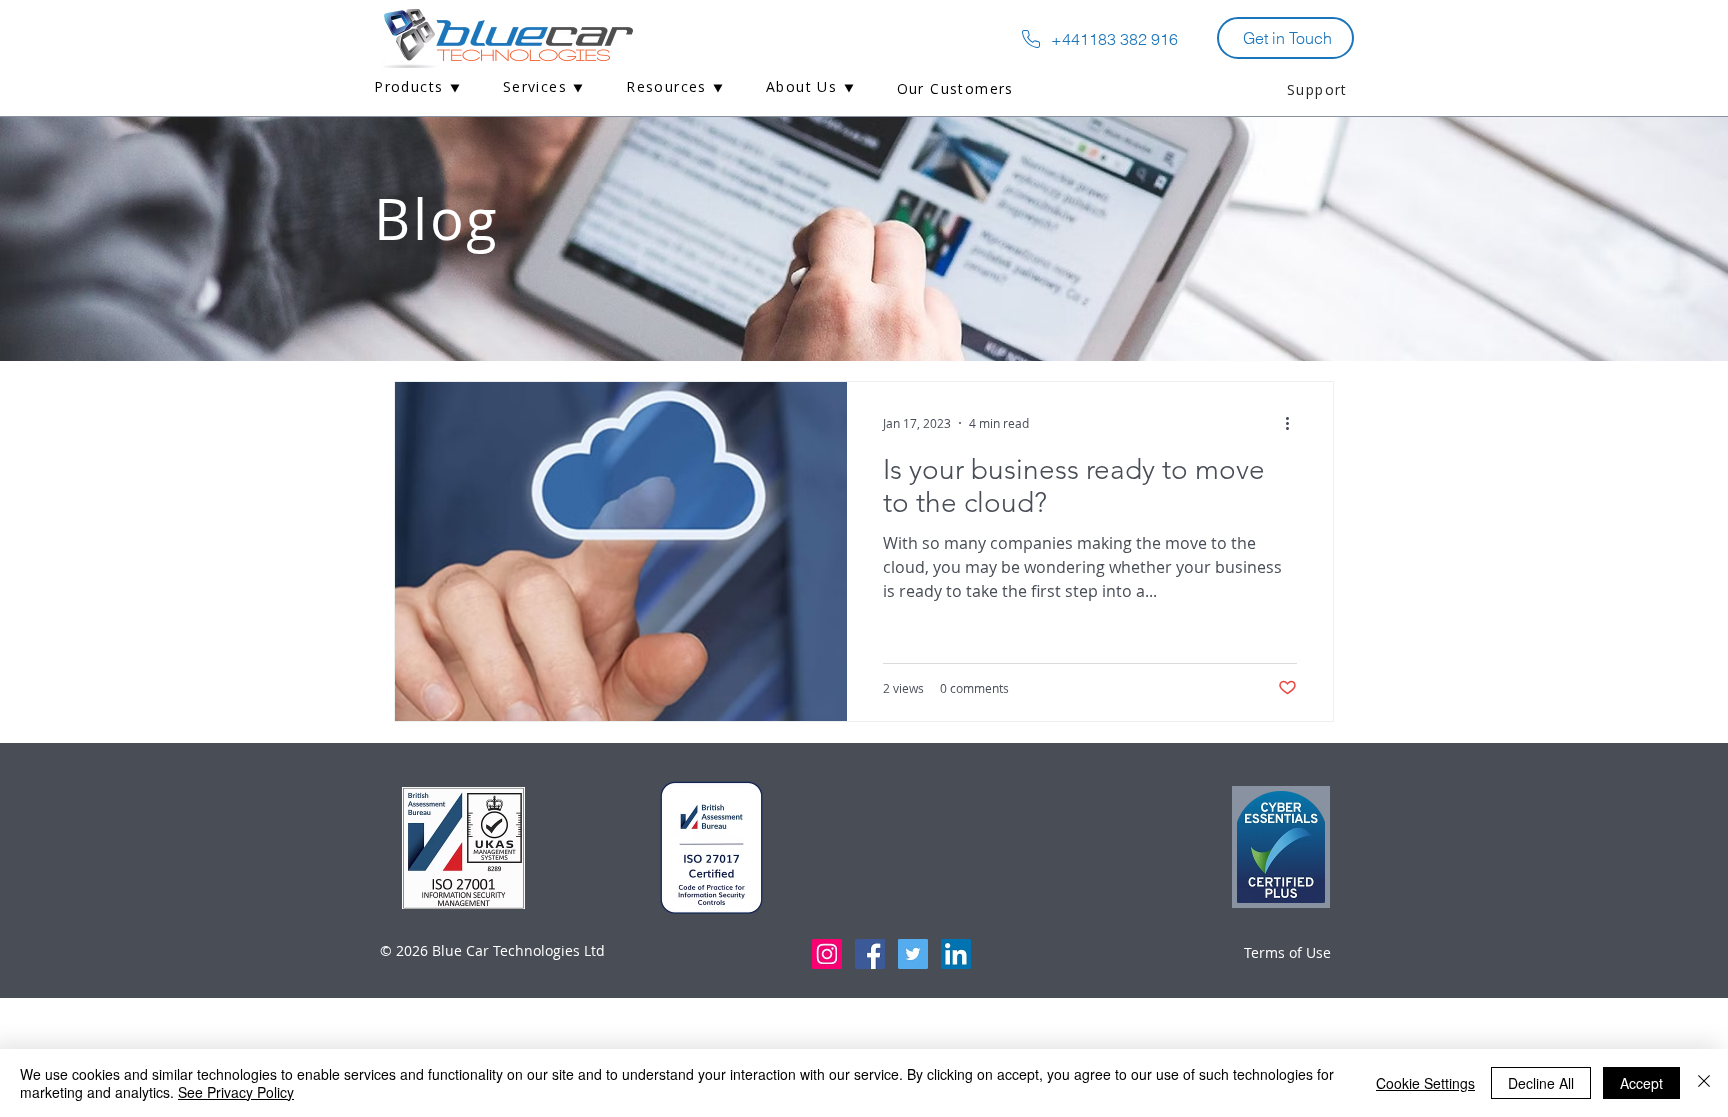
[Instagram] (827, 954)
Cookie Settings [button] (1425, 1083)
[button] (418, 88)
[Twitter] (913, 954)
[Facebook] (870, 954)
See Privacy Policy (236, 1092)
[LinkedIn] (956, 954)
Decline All (1541, 1083)
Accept (1641, 1083)
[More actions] (1294, 423)
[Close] (1704, 1083)
